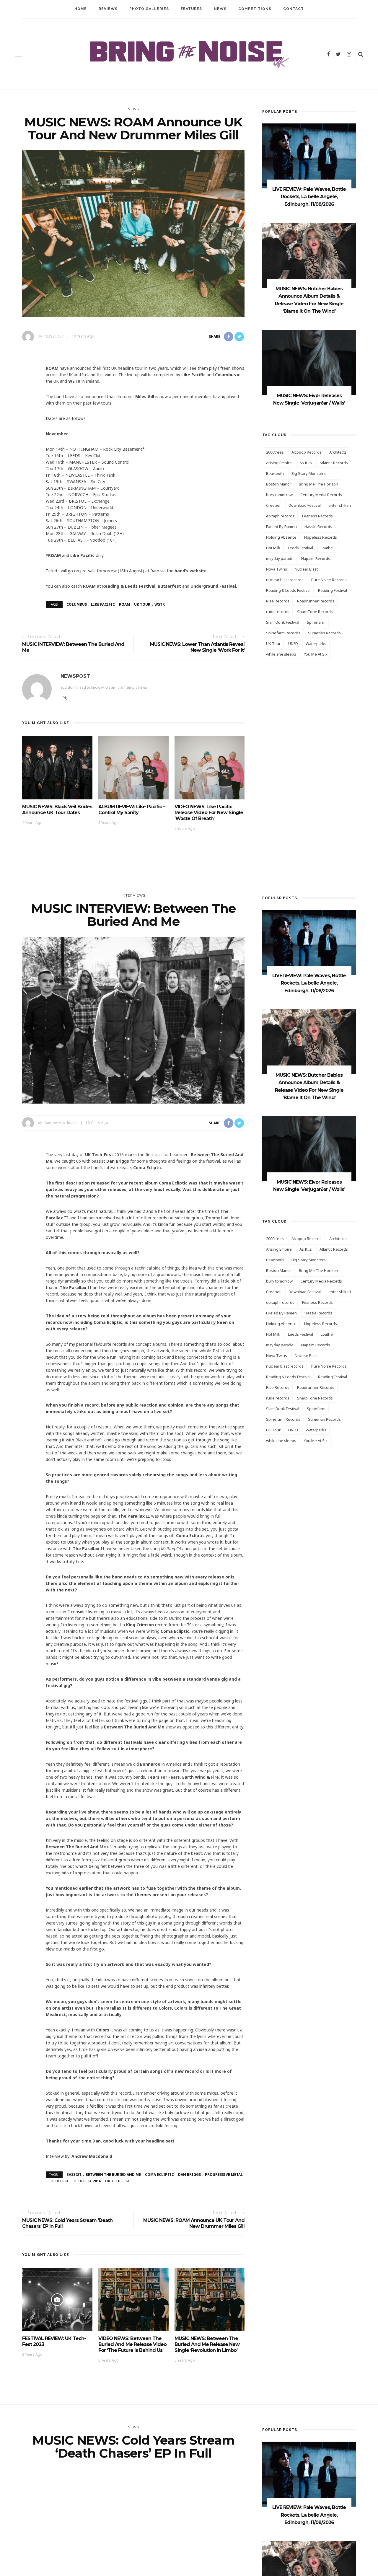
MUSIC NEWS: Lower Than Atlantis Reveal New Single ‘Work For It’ (197, 647)
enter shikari (340, 505)
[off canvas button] (18, 54)
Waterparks (316, 643)
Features (191, 9)
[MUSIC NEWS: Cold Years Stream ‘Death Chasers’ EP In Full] (133, 2552)
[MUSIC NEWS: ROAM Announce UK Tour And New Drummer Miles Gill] (133, 233)
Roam (124, 604)
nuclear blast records (285, 580)
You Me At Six (316, 654)
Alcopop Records (307, 452)
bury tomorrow (279, 495)
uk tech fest (118, 2181)
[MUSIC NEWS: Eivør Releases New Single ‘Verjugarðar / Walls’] (309, 362)
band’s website (191, 571)
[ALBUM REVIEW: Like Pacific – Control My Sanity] (133, 767)
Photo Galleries (149, 9)
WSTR (160, 604)
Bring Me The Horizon (318, 484)
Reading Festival (333, 590)
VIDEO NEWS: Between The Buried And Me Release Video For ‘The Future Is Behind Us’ (132, 2344)
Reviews (108, 9)
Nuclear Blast (306, 569)
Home (81, 9)
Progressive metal (224, 2175)
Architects (338, 452)
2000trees (275, 452)
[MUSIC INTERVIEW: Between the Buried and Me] (133, 1020)
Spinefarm (316, 622)
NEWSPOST (54, 336)
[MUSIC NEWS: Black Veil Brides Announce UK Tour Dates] (57, 767)
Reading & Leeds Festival (288, 590)
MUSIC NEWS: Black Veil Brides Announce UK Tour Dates (57, 810)
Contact (294, 9)
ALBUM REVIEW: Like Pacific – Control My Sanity (132, 810)
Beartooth (275, 473)
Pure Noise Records (329, 580)
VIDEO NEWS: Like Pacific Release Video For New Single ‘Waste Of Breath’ (209, 813)
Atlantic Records (334, 463)
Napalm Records (316, 558)
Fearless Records (317, 516)
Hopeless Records (321, 537)
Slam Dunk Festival (283, 622)
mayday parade (280, 558)
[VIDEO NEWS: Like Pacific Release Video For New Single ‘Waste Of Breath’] (210, 767)
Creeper (273, 505)
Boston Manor (279, 484)
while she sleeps (281, 654)
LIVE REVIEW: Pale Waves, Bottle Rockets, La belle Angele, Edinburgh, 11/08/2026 (309, 197)
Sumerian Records (324, 633)
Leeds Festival (300, 548)
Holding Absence (281, 537)
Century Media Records (321, 495)
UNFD (293, 643)
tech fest (59, 2181)
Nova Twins (277, 569)
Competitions (255, 9)
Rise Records (278, 601)
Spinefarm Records (283, 633)
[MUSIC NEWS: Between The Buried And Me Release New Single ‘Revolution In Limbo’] (210, 2299)
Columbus (77, 604)
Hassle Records (318, 527)
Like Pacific (103, 604)
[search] (361, 54)
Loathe (327, 548)
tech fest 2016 (87, 2181)
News (220, 9)
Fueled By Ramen (281, 527)
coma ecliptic (159, 2175)
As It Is (306, 463)
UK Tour (142, 604)
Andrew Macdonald (61, 1123)
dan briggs (189, 2175)
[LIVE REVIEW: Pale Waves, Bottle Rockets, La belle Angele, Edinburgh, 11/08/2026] (309, 155)
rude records (278, 612)
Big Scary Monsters (309, 473)
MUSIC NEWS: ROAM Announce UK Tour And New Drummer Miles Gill (194, 2223)
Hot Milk (273, 548)
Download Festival (305, 505)
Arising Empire (279, 463)
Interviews (133, 895)
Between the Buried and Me (113, 2175)
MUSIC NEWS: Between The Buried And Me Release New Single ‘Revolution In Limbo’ (207, 2344)
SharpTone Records (315, 612)
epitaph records (280, 516)
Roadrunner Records (316, 601)
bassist (74, 2175)
